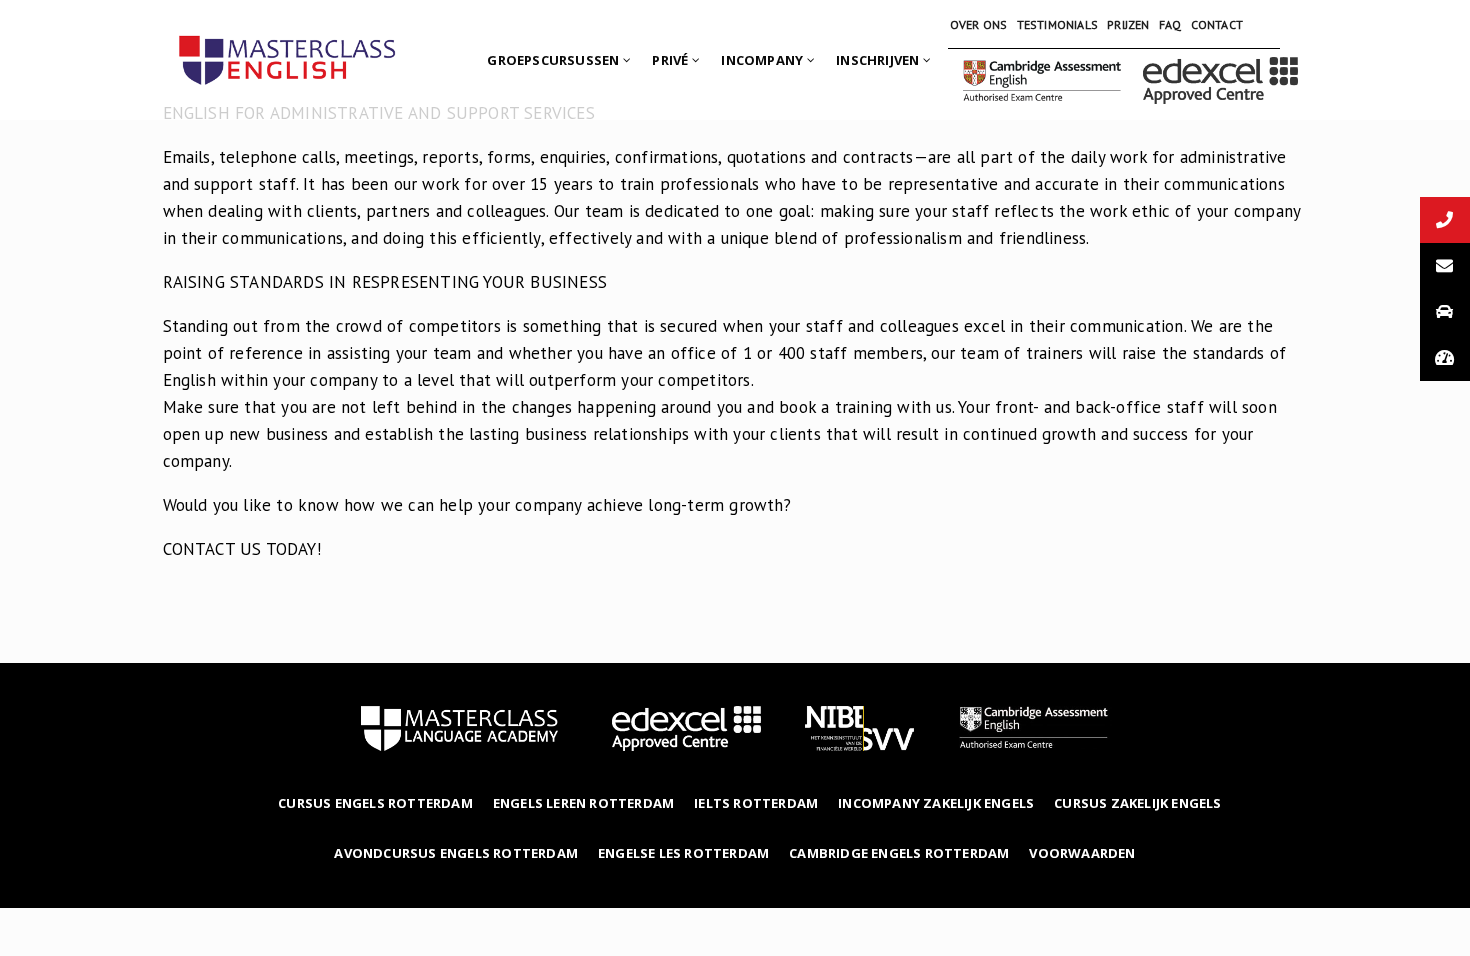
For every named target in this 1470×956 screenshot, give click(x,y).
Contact (1217, 24)
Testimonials (1057, 24)
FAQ (1170, 24)
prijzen (1128, 24)
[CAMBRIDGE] (1043, 60)
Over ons (979, 24)
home (459, 728)
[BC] (1220, 60)
